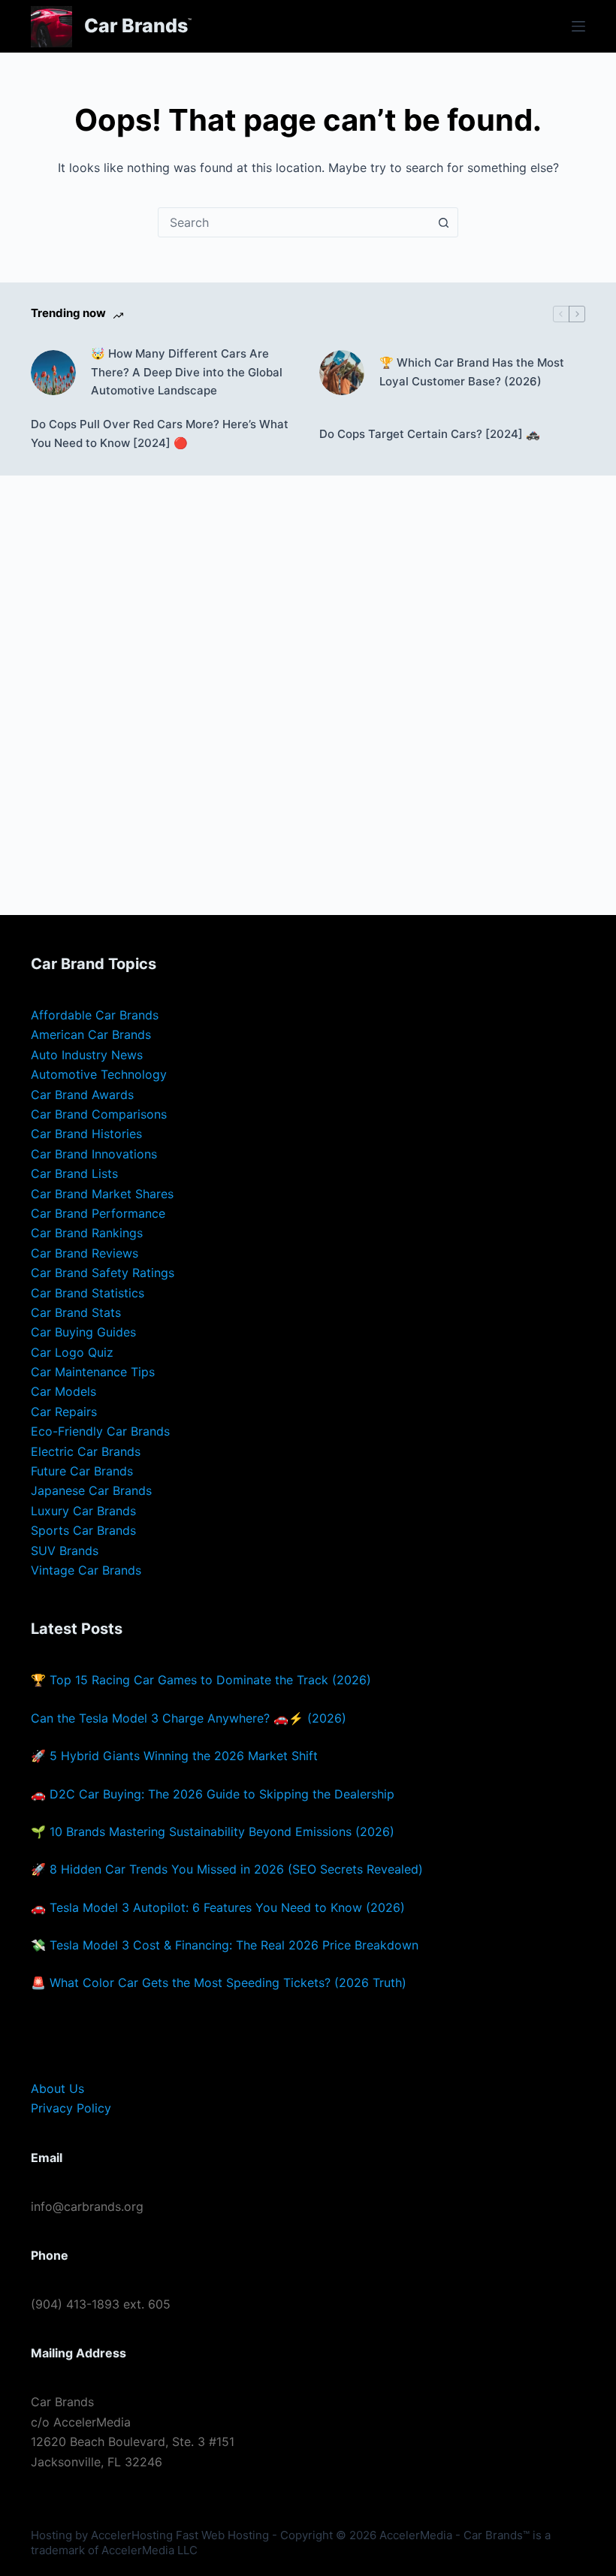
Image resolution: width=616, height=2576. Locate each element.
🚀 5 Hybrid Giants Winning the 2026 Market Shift (174, 1756)
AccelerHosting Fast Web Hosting (180, 2535)
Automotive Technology (99, 1074)
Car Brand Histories (86, 1134)
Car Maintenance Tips (93, 1372)
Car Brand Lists (74, 1173)
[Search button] (443, 222)
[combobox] (294, 222)
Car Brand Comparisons (99, 1114)
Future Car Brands (82, 1471)
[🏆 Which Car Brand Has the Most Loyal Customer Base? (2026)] (342, 373)
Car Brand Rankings (87, 1233)
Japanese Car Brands (91, 1490)
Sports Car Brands (83, 1530)
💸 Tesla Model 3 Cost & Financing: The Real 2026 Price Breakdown (225, 1945)
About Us (57, 2088)
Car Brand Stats (76, 1312)
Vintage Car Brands (86, 1570)
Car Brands (136, 26)
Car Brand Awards (82, 1095)
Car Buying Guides (83, 1332)
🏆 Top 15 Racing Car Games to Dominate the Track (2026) (201, 1680)
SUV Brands (65, 1551)
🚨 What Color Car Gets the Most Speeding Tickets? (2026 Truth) (219, 1983)
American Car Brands (91, 1034)
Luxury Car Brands (83, 1511)
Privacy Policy (71, 2108)
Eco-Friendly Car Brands (100, 1431)
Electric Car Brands (86, 1451)
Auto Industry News (87, 1055)
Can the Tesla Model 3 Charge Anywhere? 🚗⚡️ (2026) (189, 1718)
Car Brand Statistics (88, 1293)
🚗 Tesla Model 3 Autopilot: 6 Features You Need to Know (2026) (218, 1907)
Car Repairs (64, 1412)
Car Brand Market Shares (102, 1194)
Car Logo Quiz (72, 1352)
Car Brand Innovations (94, 1154)
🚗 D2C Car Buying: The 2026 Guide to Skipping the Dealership (213, 1794)
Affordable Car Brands (95, 1015)
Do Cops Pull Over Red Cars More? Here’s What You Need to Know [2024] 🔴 (160, 433)
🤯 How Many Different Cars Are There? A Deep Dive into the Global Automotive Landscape (187, 372)
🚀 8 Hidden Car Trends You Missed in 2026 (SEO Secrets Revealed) (227, 1869)
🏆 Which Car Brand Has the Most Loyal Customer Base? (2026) (472, 372)
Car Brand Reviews (85, 1253)
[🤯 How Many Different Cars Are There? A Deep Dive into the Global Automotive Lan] (53, 373)
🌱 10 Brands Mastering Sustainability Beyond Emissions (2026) (213, 1832)
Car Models (63, 1391)
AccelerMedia (416, 2535)
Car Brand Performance (98, 1213)
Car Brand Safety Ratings (103, 1273)
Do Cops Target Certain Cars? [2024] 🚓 (430, 434)
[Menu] (578, 26)
